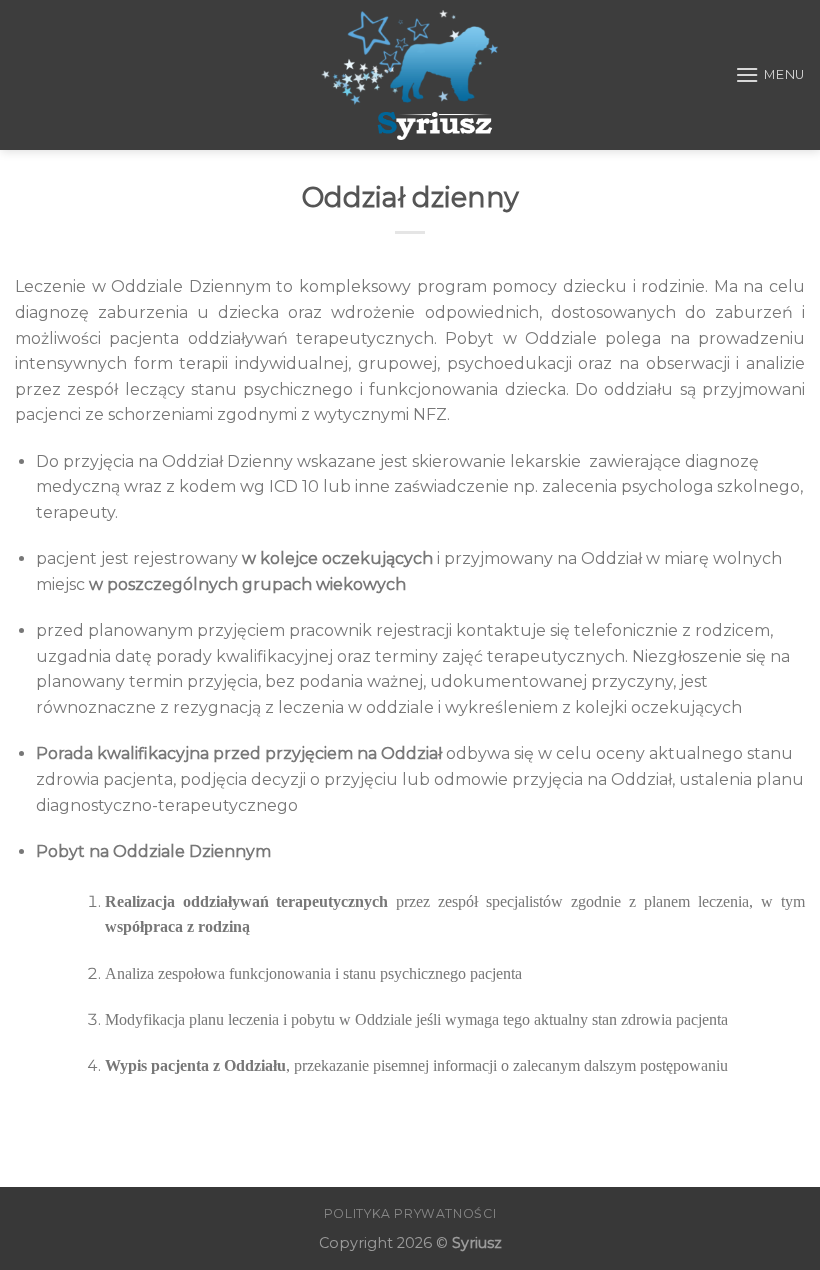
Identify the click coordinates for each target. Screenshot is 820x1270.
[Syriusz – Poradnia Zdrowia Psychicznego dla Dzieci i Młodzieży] (410, 75)
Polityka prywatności (410, 1213)
